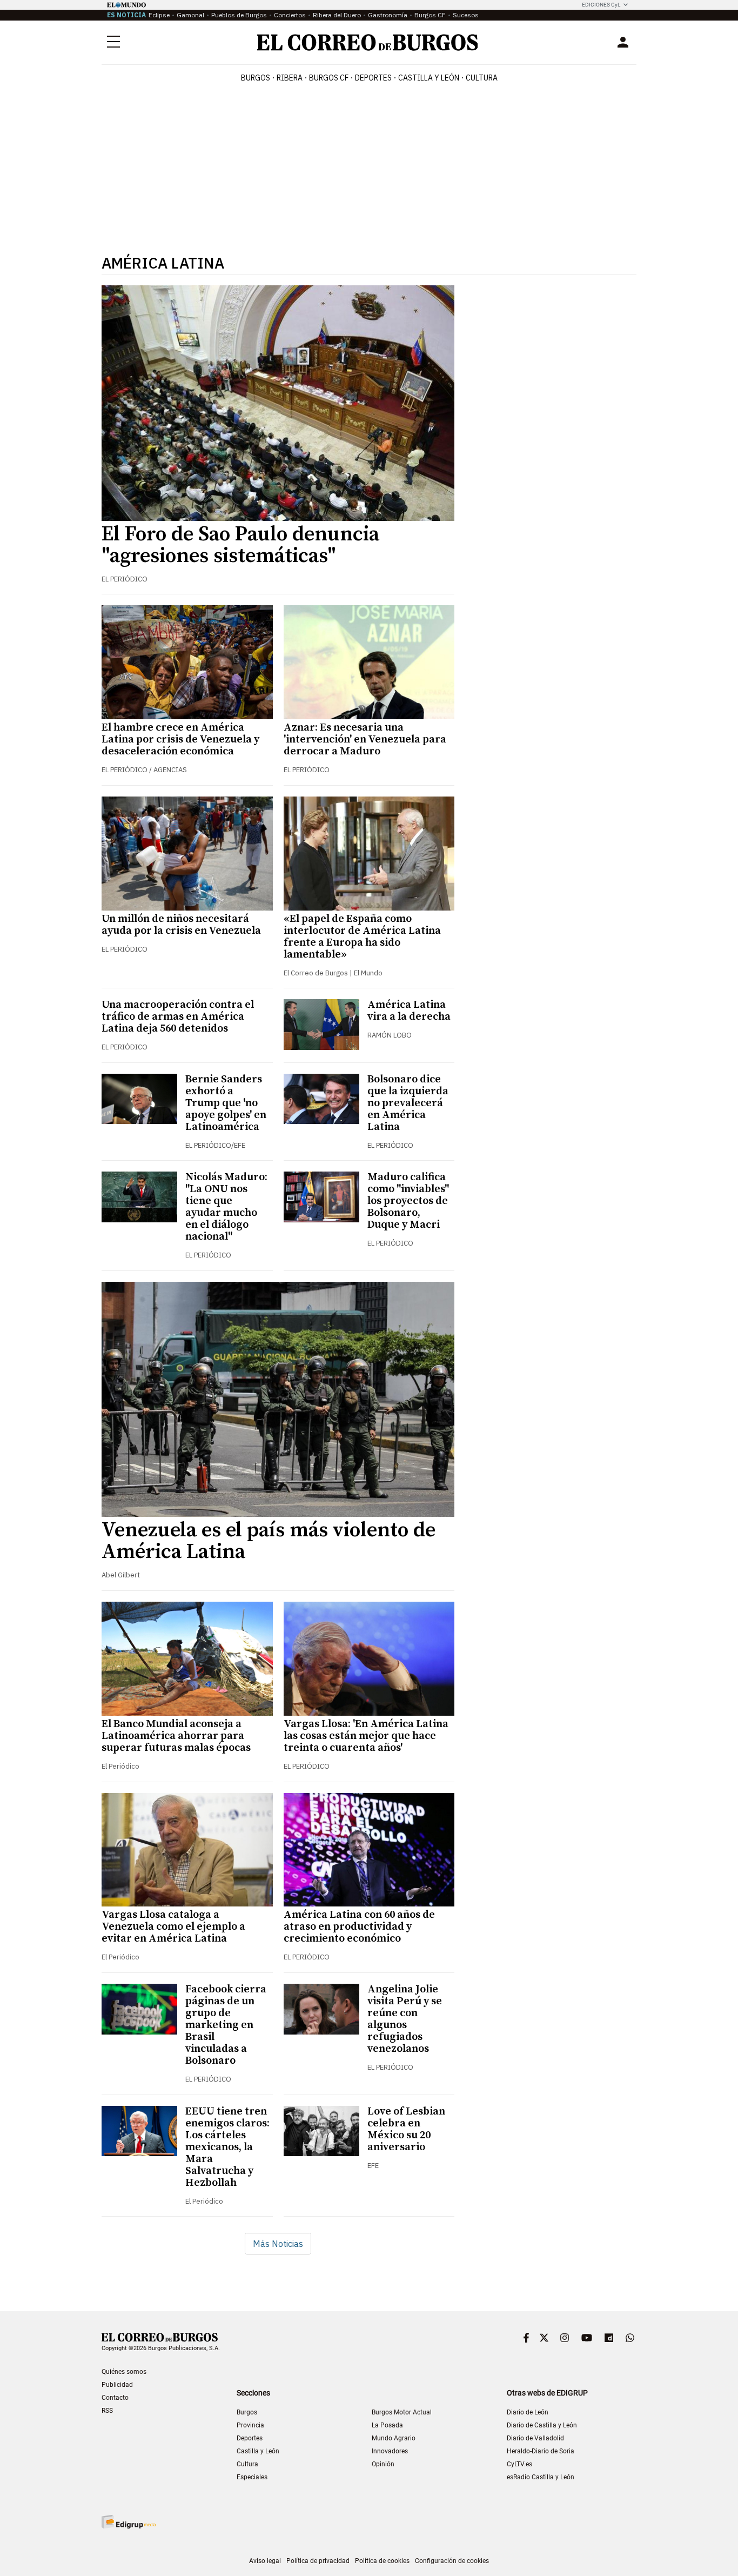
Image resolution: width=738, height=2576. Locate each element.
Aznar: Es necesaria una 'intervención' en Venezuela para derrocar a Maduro (365, 740)
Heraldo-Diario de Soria (541, 2451)
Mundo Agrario (394, 2438)
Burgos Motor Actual (402, 2412)
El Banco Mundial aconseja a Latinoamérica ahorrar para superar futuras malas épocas (176, 1736)
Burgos (256, 78)
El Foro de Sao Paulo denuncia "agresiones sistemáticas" (240, 545)
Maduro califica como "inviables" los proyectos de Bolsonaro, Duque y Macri (408, 1201)
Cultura (482, 78)
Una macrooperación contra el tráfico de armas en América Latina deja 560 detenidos (178, 1017)
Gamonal (190, 15)
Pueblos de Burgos (239, 15)
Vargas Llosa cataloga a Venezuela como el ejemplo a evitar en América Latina (173, 1927)
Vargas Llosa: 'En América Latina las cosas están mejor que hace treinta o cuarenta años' (366, 1736)
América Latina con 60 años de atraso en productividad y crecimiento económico (359, 1927)
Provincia (250, 2425)
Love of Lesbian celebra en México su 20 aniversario (406, 2129)
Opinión (383, 2464)
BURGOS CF (329, 78)
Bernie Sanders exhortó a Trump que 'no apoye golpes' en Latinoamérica (226, 1103)
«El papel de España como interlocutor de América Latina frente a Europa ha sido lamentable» (362, 937)
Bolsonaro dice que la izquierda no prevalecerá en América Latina (408, 1103)
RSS (107, 2411)
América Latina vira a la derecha (409, 1011)
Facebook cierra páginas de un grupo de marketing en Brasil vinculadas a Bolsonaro (226, 2025)
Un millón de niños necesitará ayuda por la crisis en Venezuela (181, 925)
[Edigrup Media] (129, 2522)
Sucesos (466, 15)
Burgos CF (430, 15)
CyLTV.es (519, 2464)
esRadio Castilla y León (541, 2477)
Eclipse (159, 15)
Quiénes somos (124, 2372)
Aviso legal (265, 2561)
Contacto (115, 2398)
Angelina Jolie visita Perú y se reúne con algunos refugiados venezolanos (405, 2019)
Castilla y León (429, 78)
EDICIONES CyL (601, 5)
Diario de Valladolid (535, 2438)
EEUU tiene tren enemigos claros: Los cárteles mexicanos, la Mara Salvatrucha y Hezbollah (227, 2147)
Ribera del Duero (337, 15)
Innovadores (390, 2451)
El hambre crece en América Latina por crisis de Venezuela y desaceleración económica (180, 740)
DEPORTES (373, 78)
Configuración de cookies (452, 2561)
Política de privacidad (318, 2561)
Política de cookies (382, 2561)
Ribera (290, 78)
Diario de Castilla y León (542, 2425)
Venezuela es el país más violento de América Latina (269, 1541)
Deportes (250, 2438)
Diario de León (528, 2412)
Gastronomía (388, 15)
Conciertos (290, 15)
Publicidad (117, 2385)
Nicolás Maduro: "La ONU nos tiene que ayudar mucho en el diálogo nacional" (226, 1207)
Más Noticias (278, 2244)
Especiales (252, 2477)
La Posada (387, 2425)
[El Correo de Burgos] (368, 42)
